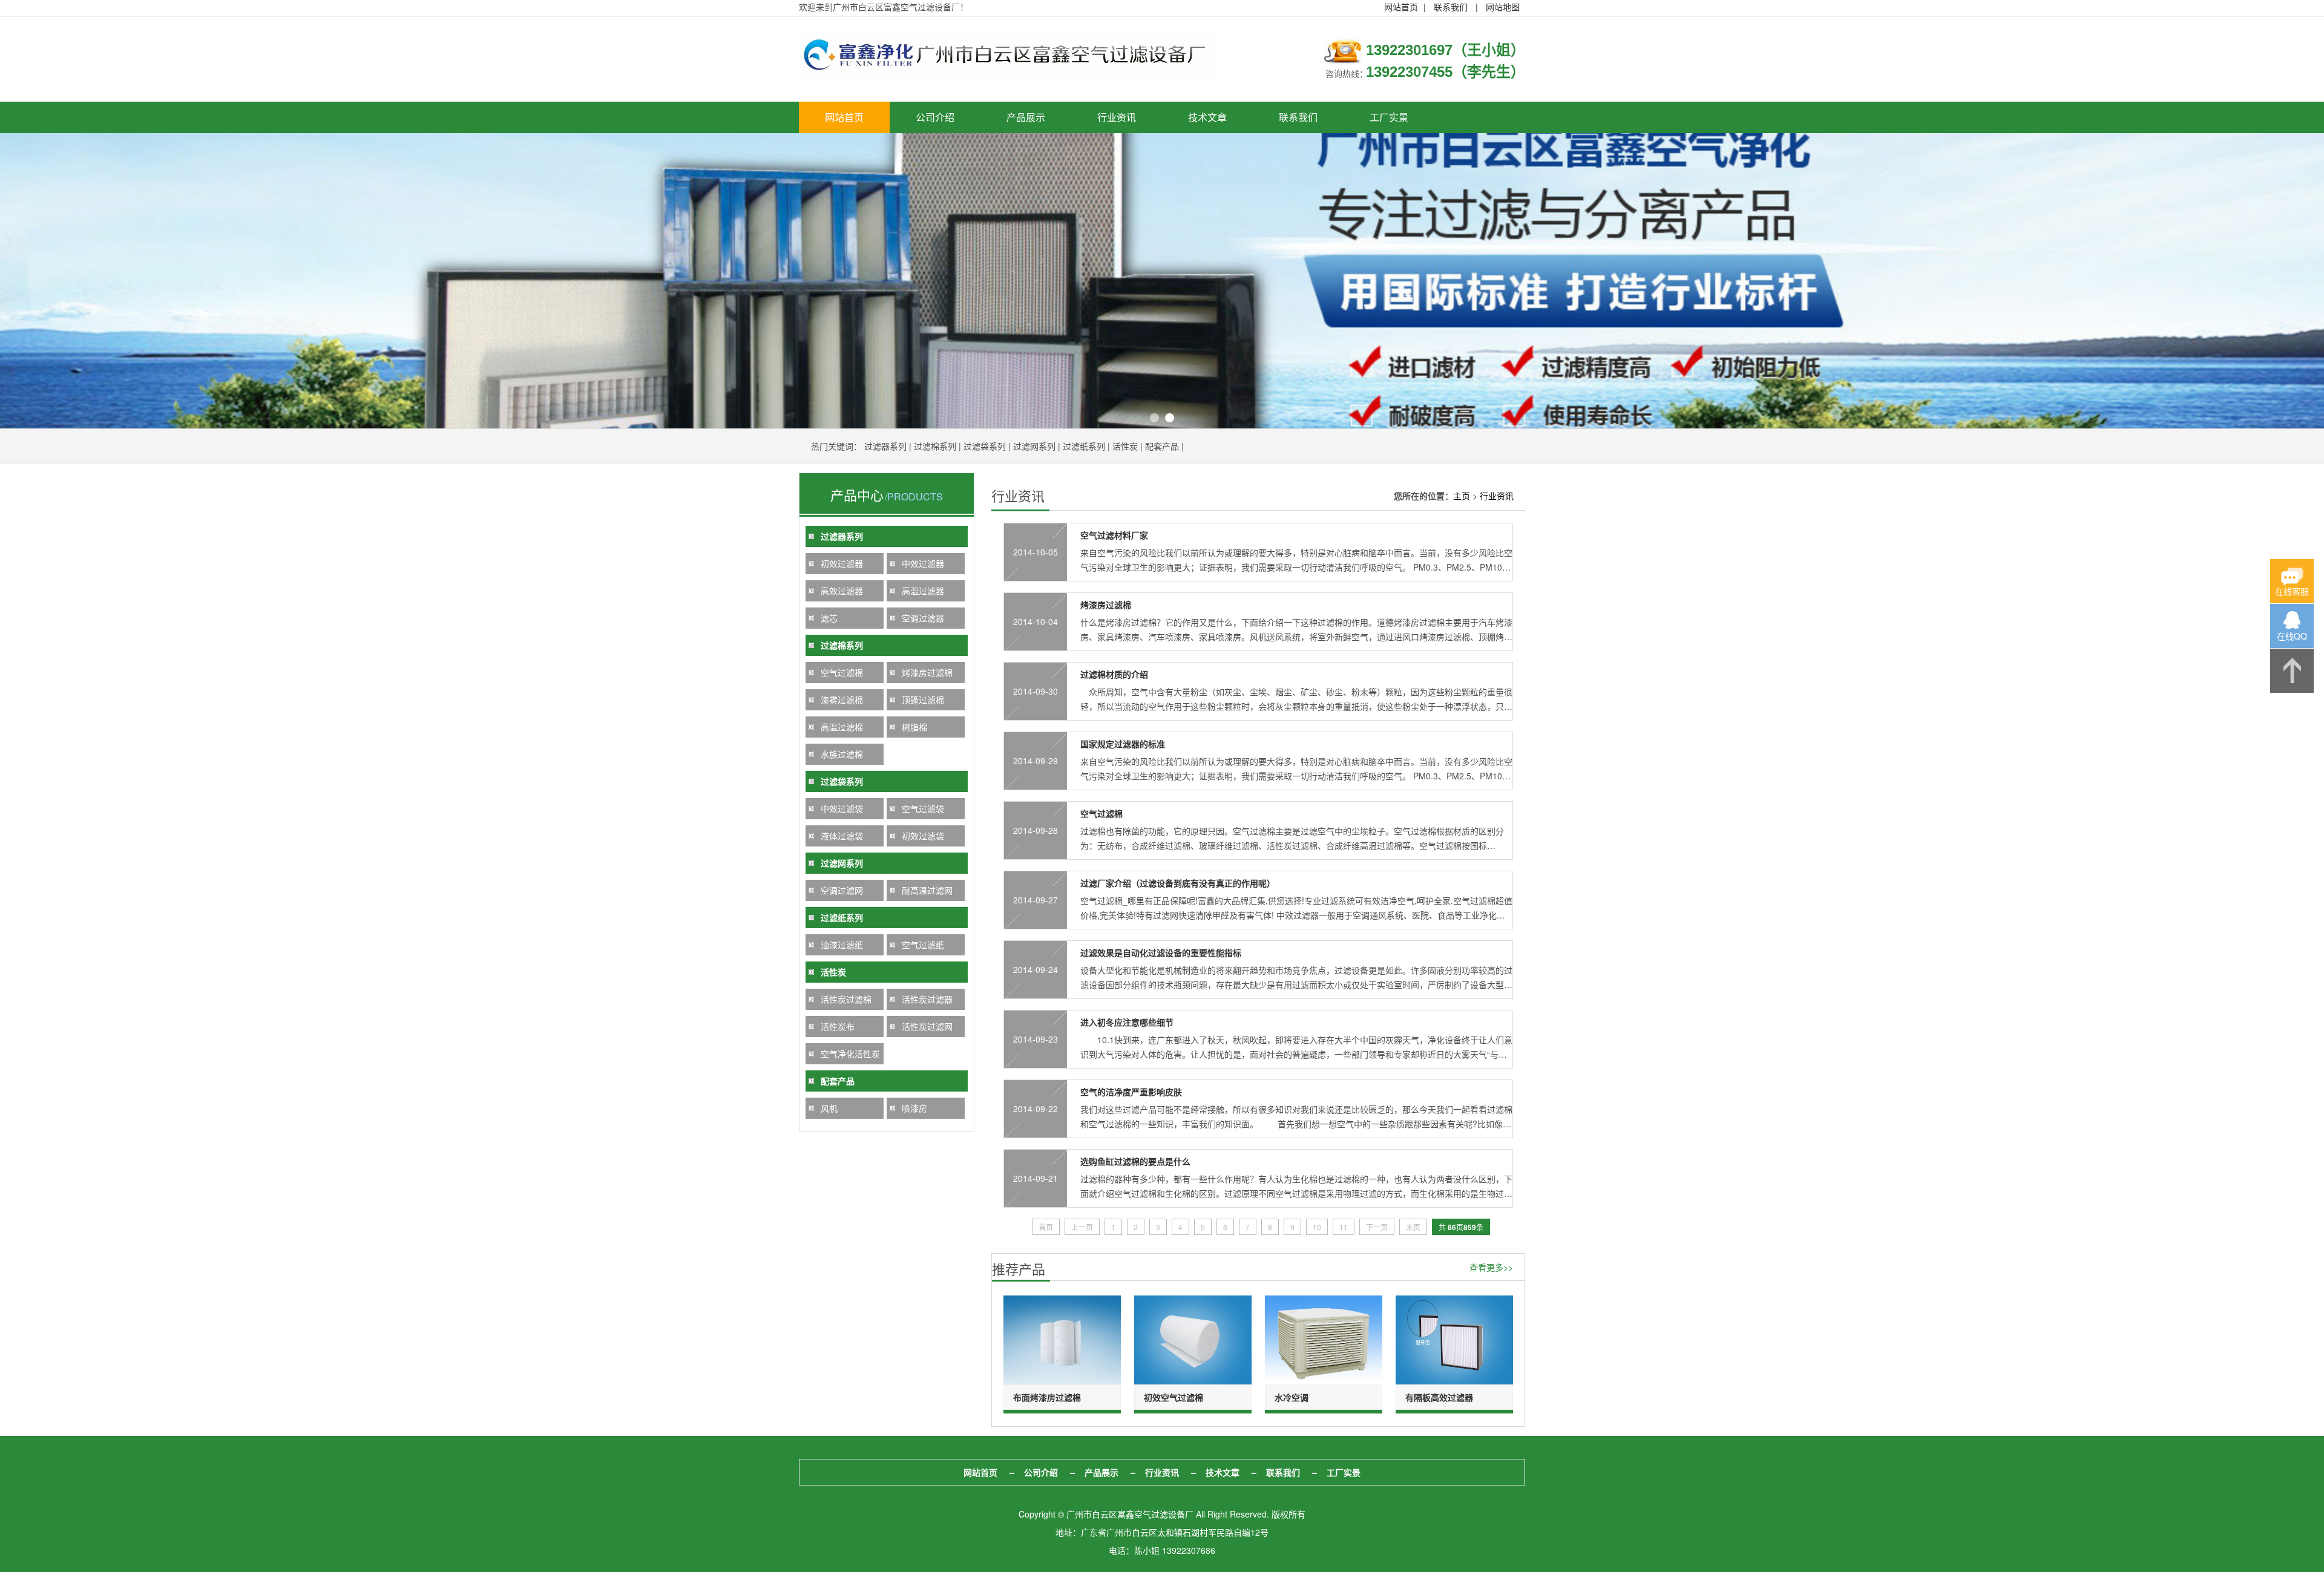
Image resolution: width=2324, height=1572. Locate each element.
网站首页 (1401, 7)
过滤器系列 (885, 446)
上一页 (1082, 1227)
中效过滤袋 (842, 808)
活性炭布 (838, 1026)
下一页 (1377, 1227)
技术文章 (1207, 117)
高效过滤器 (842, 591)
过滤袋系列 (985, 446)
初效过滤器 (842, 563)
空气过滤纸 (923, 945)
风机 (829, 1108)
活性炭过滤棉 (846, 999)
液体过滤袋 (842, 836)
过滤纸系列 (1084, 446)
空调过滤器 (923, 618)
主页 (1462, 496)
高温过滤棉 (842, 727)
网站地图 (1503, 7)
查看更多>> (1491, 1267)
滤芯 (829, 618)
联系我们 (1451, 7)
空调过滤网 (842, 890)
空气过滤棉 (842, 672)
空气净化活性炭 (850, 1053)
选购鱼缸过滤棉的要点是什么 (1135, 1161)
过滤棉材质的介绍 (1114, 674)
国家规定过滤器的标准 (1123, 744)
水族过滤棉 (842, 754)
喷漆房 (914, 1108)
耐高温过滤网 (927, 890)
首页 (1046, 1227)
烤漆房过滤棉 (927, 672)
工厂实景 (1389, 117)
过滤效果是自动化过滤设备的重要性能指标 (1161, 952)
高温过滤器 (923, 591)
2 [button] (1170, 418)
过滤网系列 (1034, 446)
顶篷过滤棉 (923, 699)
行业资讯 (1117, 117)
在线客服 (2292, 591)
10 (1317, 1227)
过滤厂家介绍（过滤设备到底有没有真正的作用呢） (1178, 883)
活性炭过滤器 (927, 999)
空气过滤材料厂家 (1114, 535)
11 (1344, 1227)
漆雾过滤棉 (842, 699)
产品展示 (1026, 117)
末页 (1413, 1227)
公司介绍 (935, 117)
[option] (1162, 281)
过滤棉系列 (935, 446)
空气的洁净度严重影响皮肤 (1131, 1092)
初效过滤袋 (923, 836)
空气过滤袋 (923, 808)
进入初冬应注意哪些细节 (1127, 1022)
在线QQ (2292, 636)
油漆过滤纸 (842, 945)
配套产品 (1162, 446)
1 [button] (1154, 418)
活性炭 (1125, 446)
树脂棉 (914, 727)
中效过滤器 (923, 563)
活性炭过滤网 (927, 1026)
